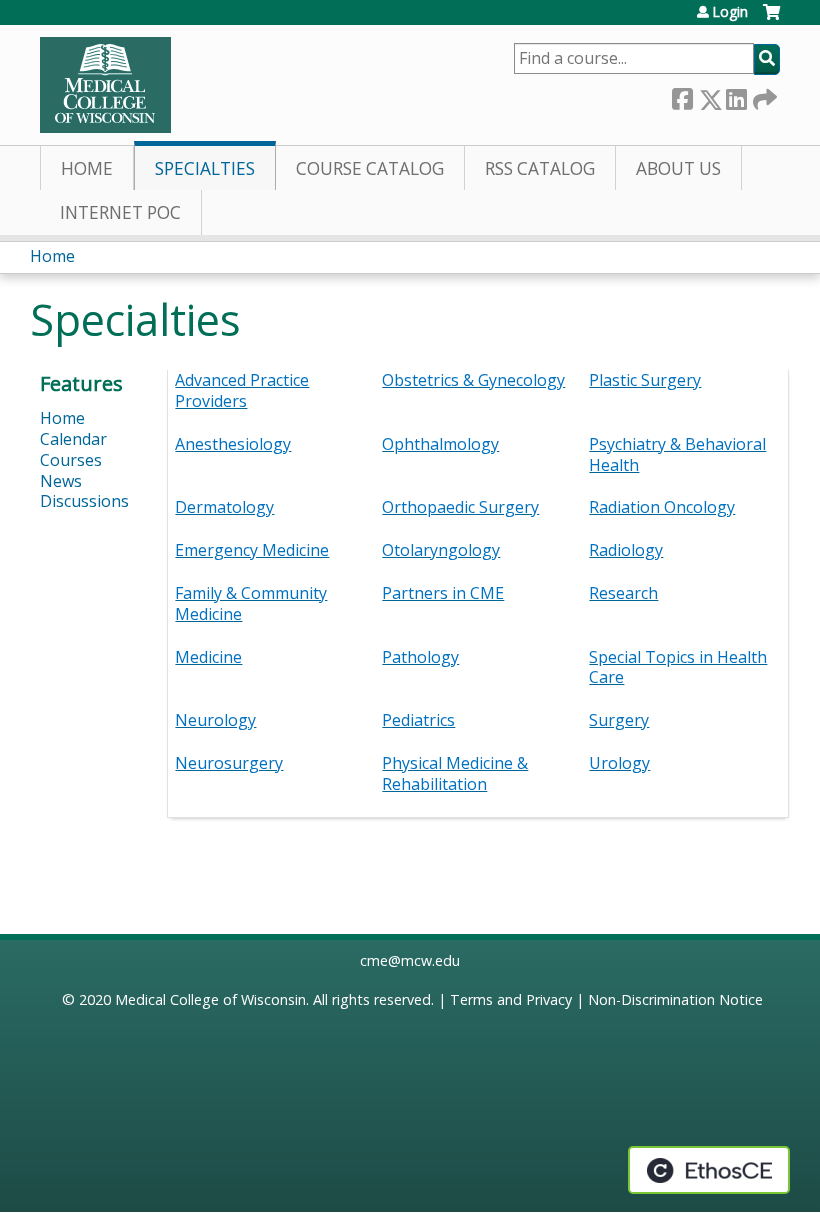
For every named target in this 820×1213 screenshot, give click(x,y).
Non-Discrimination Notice (675, 999)
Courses (71, 460)
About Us (678, 168)
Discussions (84, 501)
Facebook (682, 95)
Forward (763, 95)
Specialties (205, 168)
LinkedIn (736, 95)
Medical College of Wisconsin (210, 999)
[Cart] (771, 19)
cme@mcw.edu (410, 960)
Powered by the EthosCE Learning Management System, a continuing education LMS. (709, 1170)
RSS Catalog (540, 168)
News (61, 481)
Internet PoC (120, 212)
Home (87, 168)
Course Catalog (370, 168)
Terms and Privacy (511, 999)
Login (730, 12)
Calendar (73, 439)
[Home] (105, 85)
